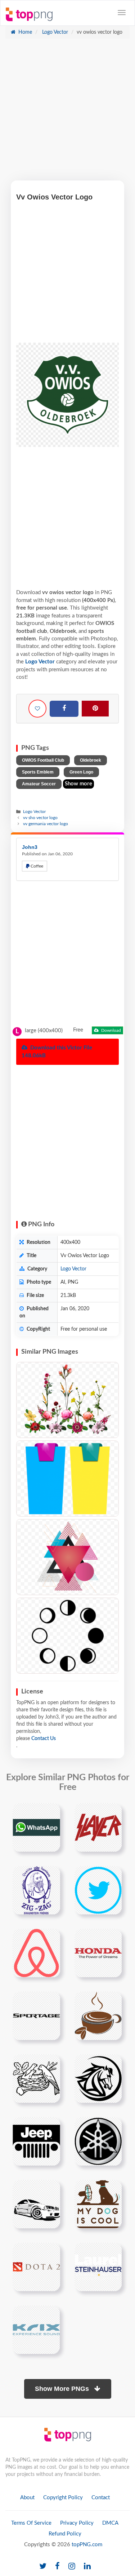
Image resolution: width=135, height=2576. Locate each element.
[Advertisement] (67, 113)
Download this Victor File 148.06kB (57, 1052)
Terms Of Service (31, 2523)
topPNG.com (87, 2545)
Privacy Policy (77, 2523)
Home (24, 32)
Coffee (36, 866)
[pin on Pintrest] (50, 1813)
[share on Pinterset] (95, 709)
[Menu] (122, 13)
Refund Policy (65, 2534)
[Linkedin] (87, 2566)
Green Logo (81, 772)
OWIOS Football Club (43, 760)
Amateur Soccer (39, 784)
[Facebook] (64, 709)
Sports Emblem (38, 772)
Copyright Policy (63, 2498)
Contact (101, 2498)
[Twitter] (43, 2566)
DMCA (110, 2523)
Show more (78, 784)
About (27, 2498)
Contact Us (44, 1739)
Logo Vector (54, 32)
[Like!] (37, 709)
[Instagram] (72, 2566)
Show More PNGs (63, 2389)
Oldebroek (91, 760)
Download (111, 1030)
